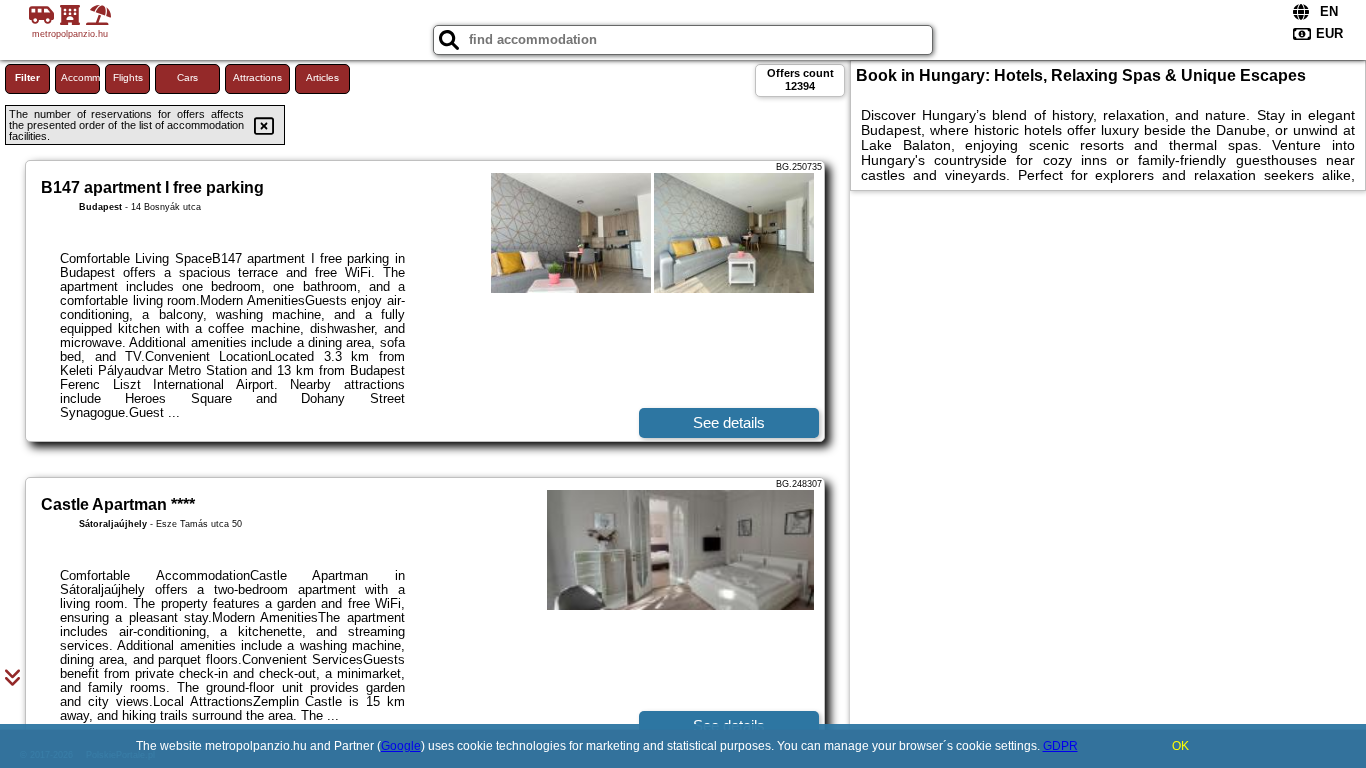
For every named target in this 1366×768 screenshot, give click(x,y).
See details (729, 422)
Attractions (257, 77)
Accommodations (80, 77)
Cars (187, 77)
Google (401, 746)
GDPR (1060, 746)
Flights (128, 77)
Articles (322, 77)
